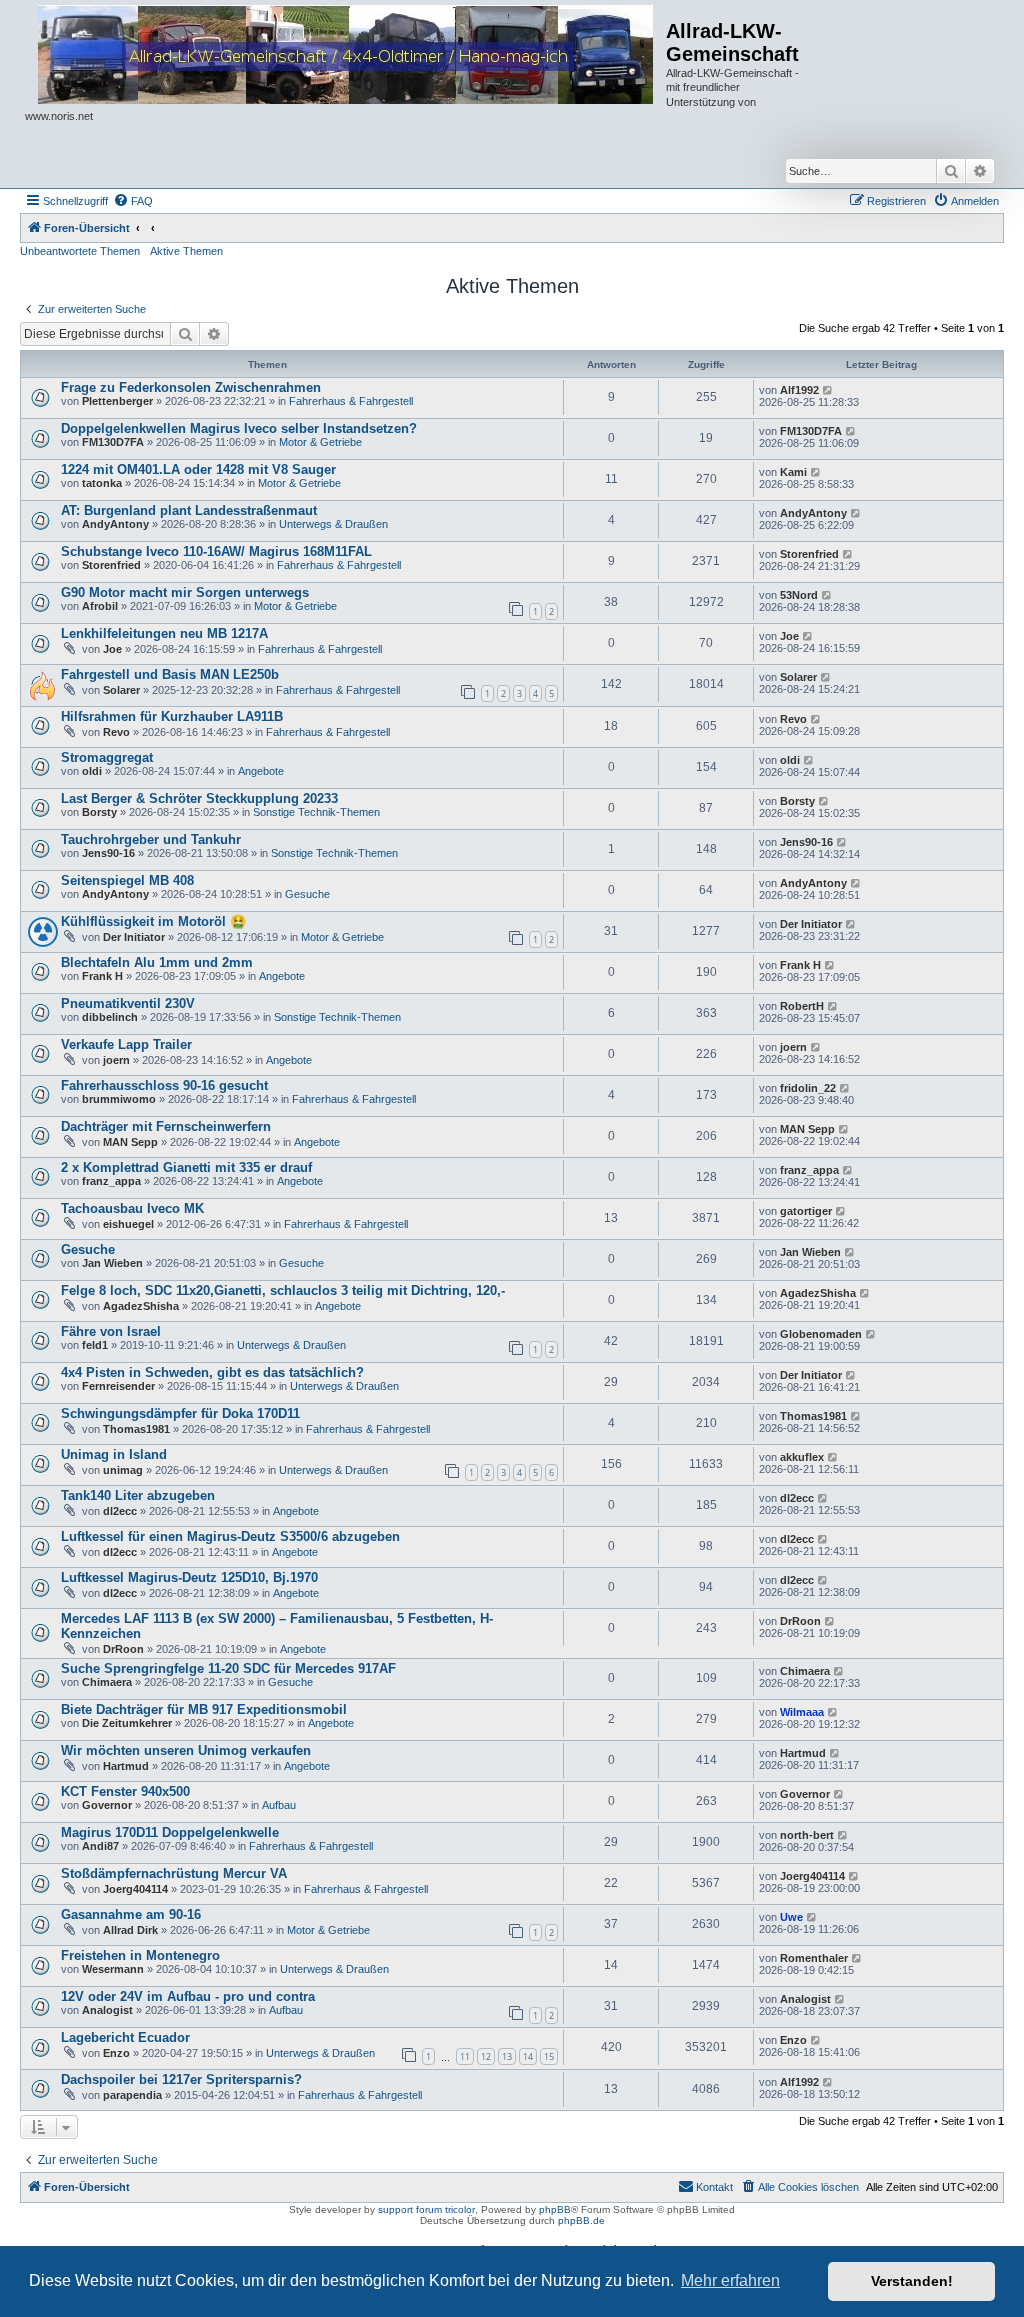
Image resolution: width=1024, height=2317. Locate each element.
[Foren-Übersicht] (345, 55)
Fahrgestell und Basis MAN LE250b (170, 674)
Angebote (261, 771)
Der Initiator (134, 937)
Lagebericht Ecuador (125, 2037)
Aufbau (279, 1805)
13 (507, 2056)
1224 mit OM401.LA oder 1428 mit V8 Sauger (198, 469)
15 (549, 2056)
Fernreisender (118, 1386)
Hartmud (126, 1766)
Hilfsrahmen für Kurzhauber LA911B (172, 716)
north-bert (807, 1835)
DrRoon (123, 1649)
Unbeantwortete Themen (80, 251)
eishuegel (128, 1224)
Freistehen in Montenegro (140, 1955)
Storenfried (111, 565)
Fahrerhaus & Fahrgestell (351, 401)
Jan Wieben (112, 1263)
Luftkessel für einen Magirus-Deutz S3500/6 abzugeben (230, 1536)
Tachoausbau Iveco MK (132, 1208)
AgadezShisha (141, 1306)
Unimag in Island (114, 1454)
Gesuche (307, 894)
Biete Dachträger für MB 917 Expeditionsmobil (204, 1709)
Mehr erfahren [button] (730, 2280)
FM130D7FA (113, 442)
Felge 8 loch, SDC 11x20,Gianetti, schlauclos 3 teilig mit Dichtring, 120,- (283, 1290)
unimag (123, 1470)
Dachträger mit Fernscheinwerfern (166, 1126)
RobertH (802, 1006)
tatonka (102, 483)
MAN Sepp (130, 1142)
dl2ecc (120, 1511)
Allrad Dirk (130, 1930)
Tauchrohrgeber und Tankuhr (151, 839)
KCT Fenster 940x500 (125, 1791)
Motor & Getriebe (320, 442)
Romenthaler (814, 1958)
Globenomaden (821, 1334)
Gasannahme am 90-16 (131, 1914)
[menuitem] (133, 201)
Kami (793, 472)
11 (465, 2056)
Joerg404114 (135, 1889)
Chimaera (107, 1682)
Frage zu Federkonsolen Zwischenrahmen (191, 387)
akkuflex (802, 1457)
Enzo (116, 2053)
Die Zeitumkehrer (127, 1723)
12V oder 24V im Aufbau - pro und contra (188, 1996)
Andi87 (100, 1846)
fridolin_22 (808, 1088)
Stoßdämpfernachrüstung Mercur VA (174, 1873)
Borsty (99, 812)
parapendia (132, 2095)
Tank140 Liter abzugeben (138, 1495)
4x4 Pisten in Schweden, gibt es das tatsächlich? (212, 1372)
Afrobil (100, 606)
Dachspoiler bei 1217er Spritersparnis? (181, 2079)
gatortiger (806, 1211)
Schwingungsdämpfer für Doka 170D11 (180, 1413)
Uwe (791, 1917)
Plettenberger (117, 401)
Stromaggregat (107, 757)
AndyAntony (115, 524)
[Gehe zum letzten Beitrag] (828, 390)
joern (116, 1060)
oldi (92, 771)
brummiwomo (119, 1099)
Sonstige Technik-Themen (316, 812)
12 (486, 2056)
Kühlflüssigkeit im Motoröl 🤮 (153, 921)
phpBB (555, 2209)
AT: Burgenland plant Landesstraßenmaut (189, 510)
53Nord (799, 595)
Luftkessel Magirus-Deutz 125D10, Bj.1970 (189, 1577)
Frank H (102, 976)
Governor (107, 1805)
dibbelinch (110, 1017)
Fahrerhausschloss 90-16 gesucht (164, 1085)
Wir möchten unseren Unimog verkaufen (186, 1750)
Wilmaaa (802, 1712)
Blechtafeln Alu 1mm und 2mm (157, 962)
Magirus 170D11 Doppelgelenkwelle (170, 1832)
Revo (116, 732)
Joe (112, 649)
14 (528, 2056)
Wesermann (113, 1969)
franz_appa (111, 1181)
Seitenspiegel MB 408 (127, 880)
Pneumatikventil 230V (128, 1003)
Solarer (121, 690)
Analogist (107, 2010)
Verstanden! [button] (912, 2281)
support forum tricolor (426, 2209)
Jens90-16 (108, 853)
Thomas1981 (136, 1429)
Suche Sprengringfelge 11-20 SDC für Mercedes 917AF (228, 1668)
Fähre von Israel (111, 1331)
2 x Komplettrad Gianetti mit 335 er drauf (186, 1167)
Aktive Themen (186, 251)
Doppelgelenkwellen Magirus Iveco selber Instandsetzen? (239, 428)
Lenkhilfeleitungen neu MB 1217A (164, 633)
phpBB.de (581, 2220)
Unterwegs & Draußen (333, 524)
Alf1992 (799, 390)
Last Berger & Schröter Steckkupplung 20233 (199, 798)
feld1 (95, 1345)
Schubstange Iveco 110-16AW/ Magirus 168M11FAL (216, 551)
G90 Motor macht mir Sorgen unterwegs (185, 592)
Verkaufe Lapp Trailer (126, 1044)
